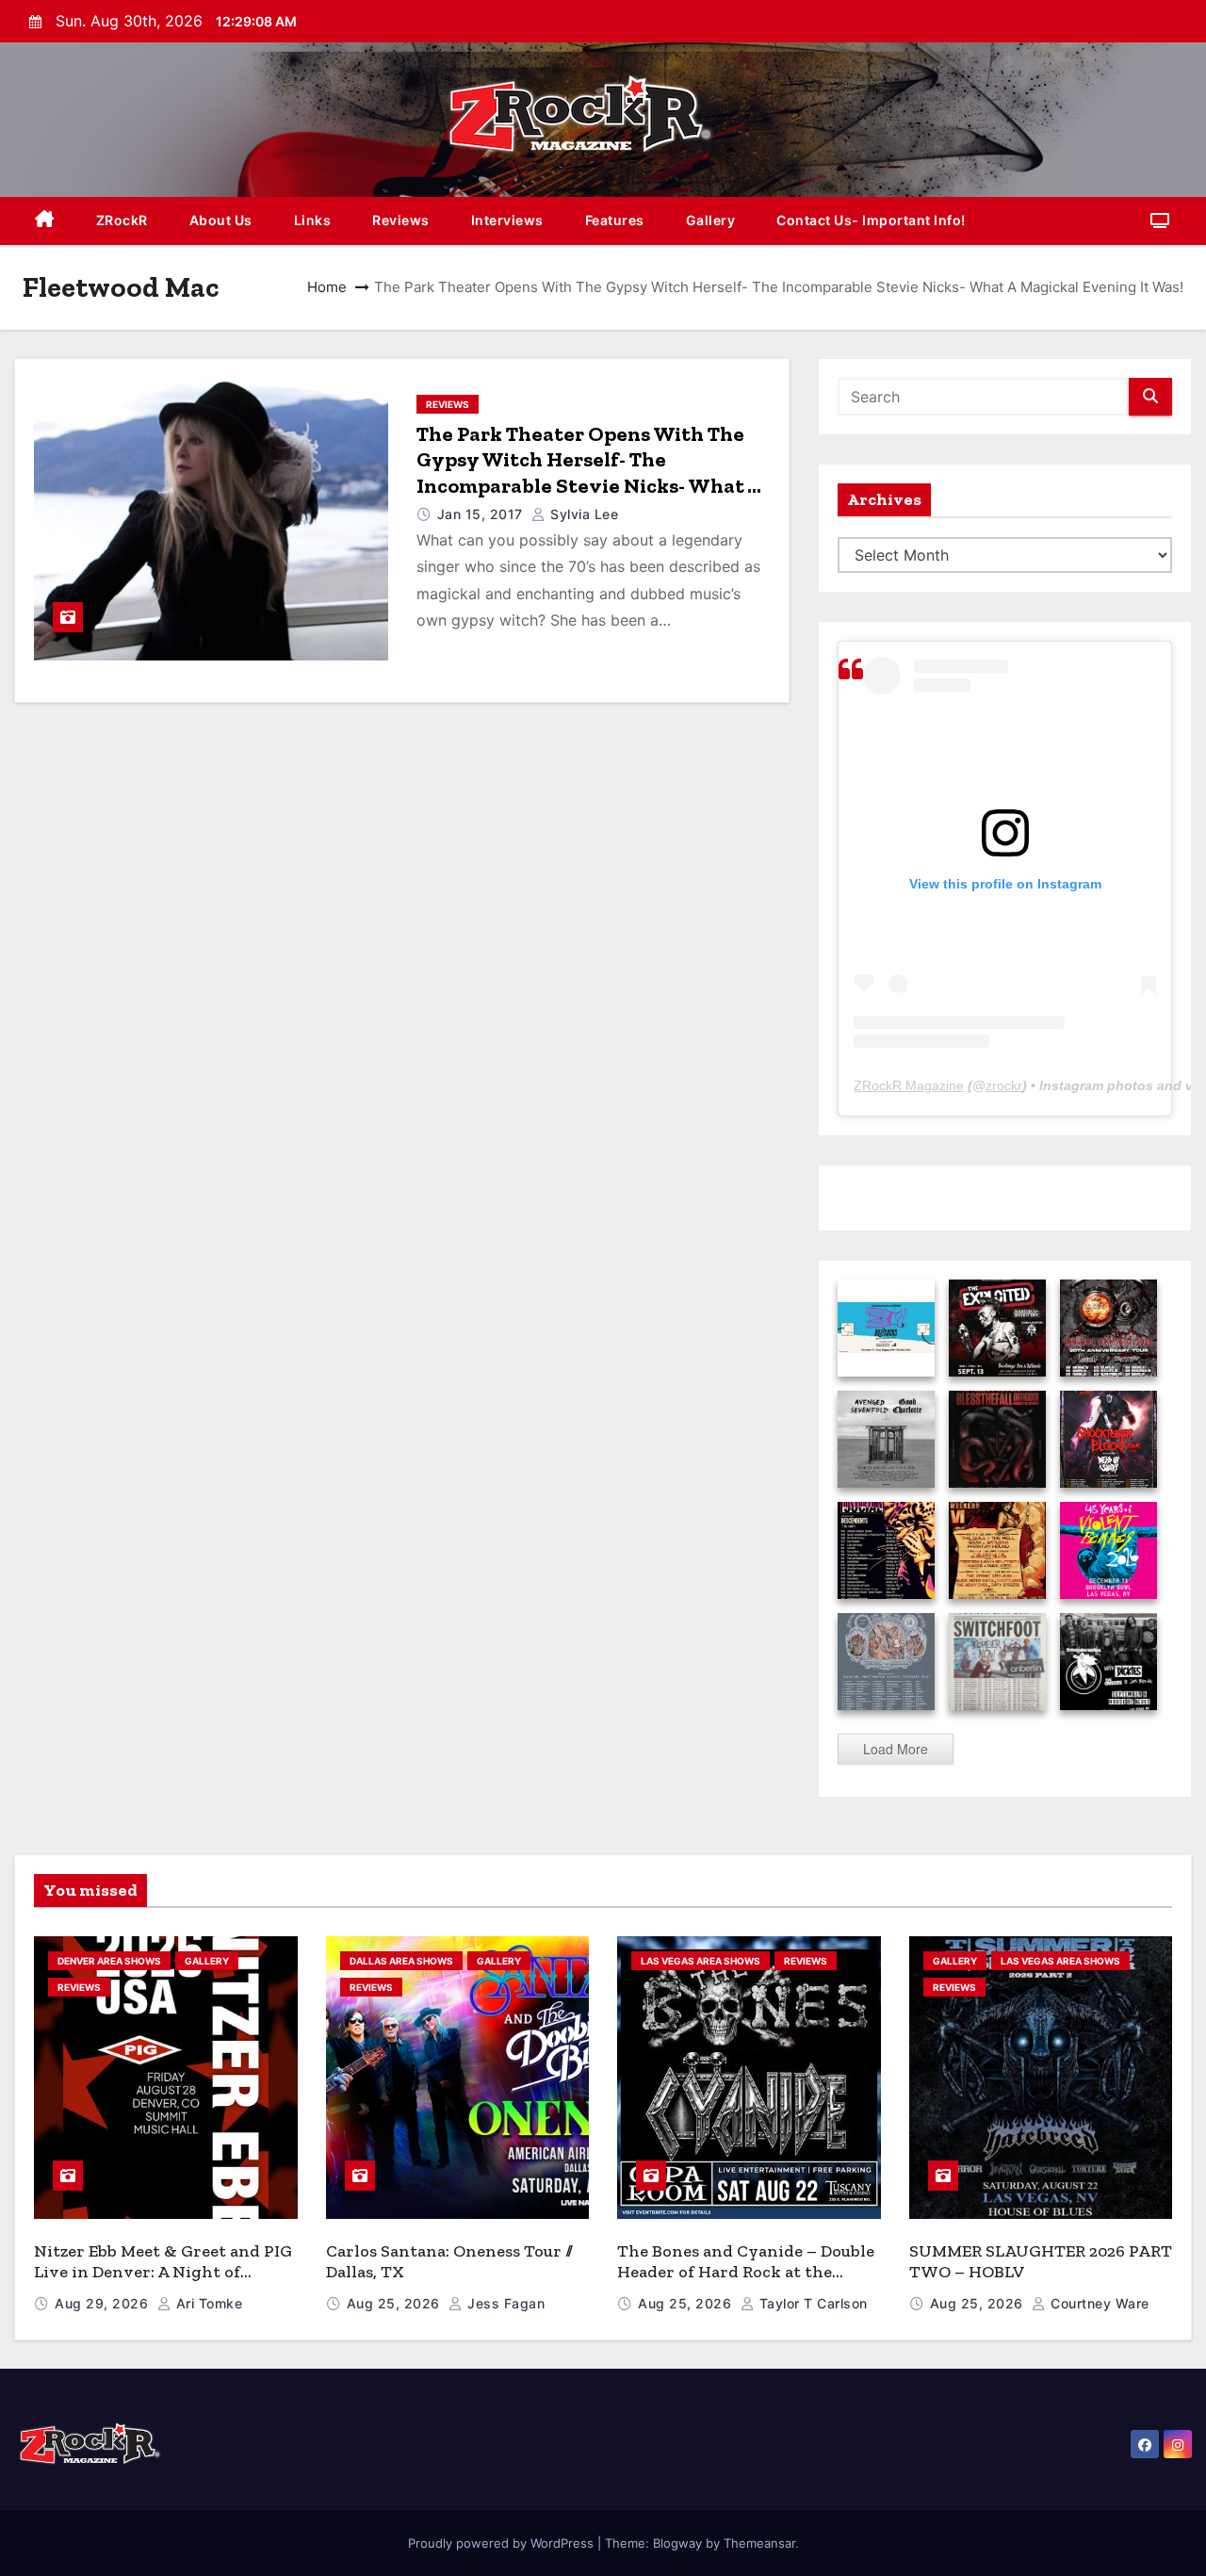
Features (615, 220)
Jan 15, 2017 (482, 514)
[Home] (45, 221)
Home (327, 287)
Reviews (401, 220)
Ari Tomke (207, 2303)
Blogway (677, 2543)
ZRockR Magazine (909, 1085)
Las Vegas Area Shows (701, 1961)
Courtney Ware (1098, 2303)
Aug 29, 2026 (104, 2303)
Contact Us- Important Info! (871, 220)
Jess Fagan (504, 2303)
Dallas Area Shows (401, 1961)
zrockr (1004, 1085)
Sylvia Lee (582, 514)
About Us (221, 220)
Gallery (711, 220)
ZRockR (122, 220)
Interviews (507, 220)
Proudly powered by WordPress (503, 2543)
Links (313, 220)
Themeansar (759, 2543)
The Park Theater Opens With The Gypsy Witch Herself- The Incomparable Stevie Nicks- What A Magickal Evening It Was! (589, 473)
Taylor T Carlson (811, 2303)
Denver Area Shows (109, 1961)
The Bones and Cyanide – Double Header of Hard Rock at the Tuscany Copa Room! (746, 2272)
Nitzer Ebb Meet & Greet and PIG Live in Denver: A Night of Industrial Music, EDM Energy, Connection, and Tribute (163, 2283)
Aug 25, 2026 (396, 2303)
